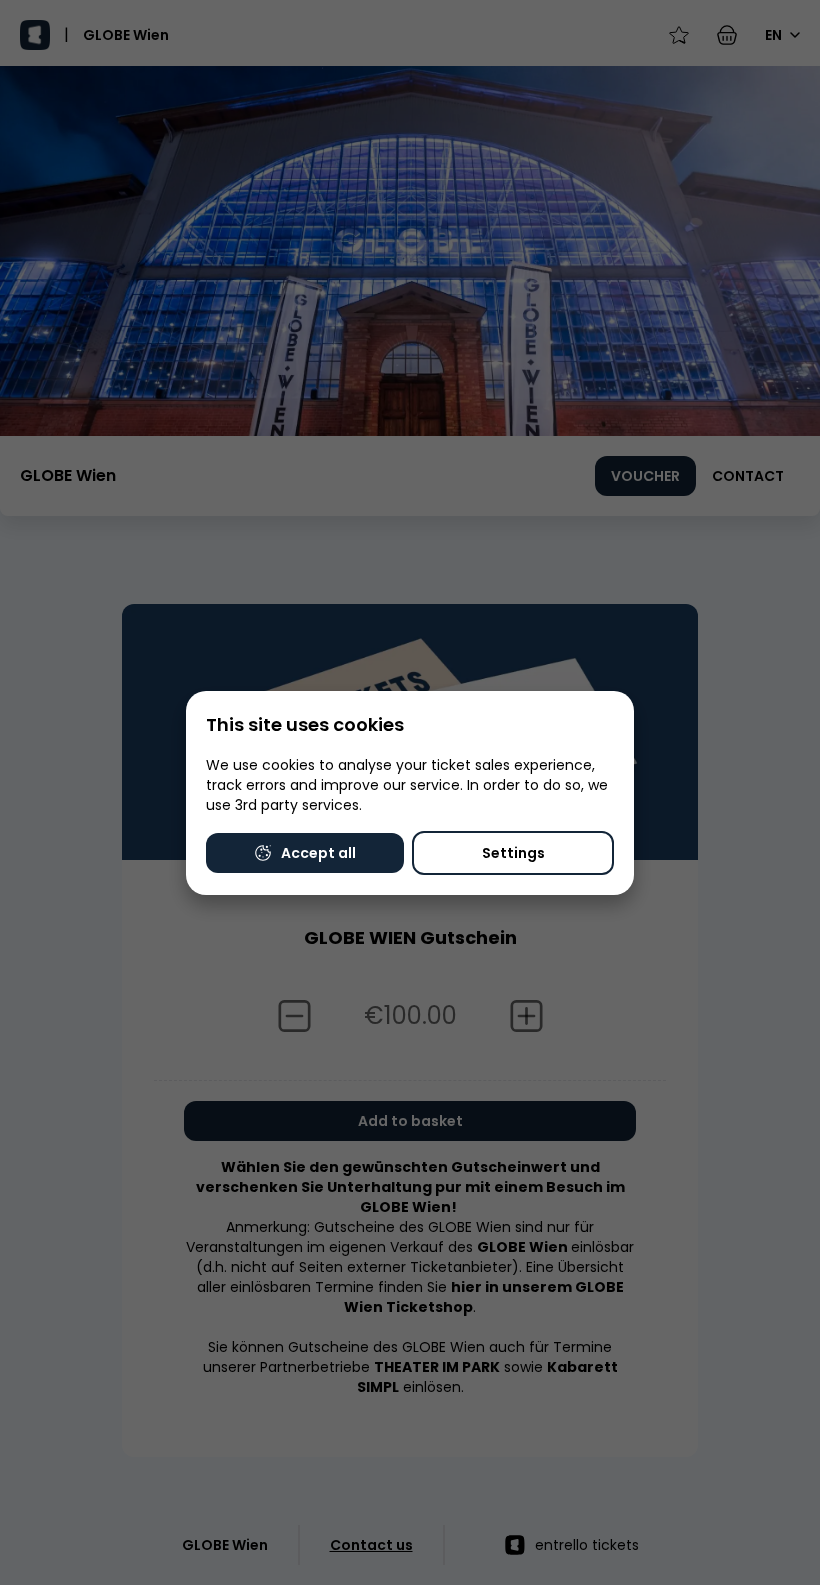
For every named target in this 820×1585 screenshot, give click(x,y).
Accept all (318, 853)
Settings (513, 853)
